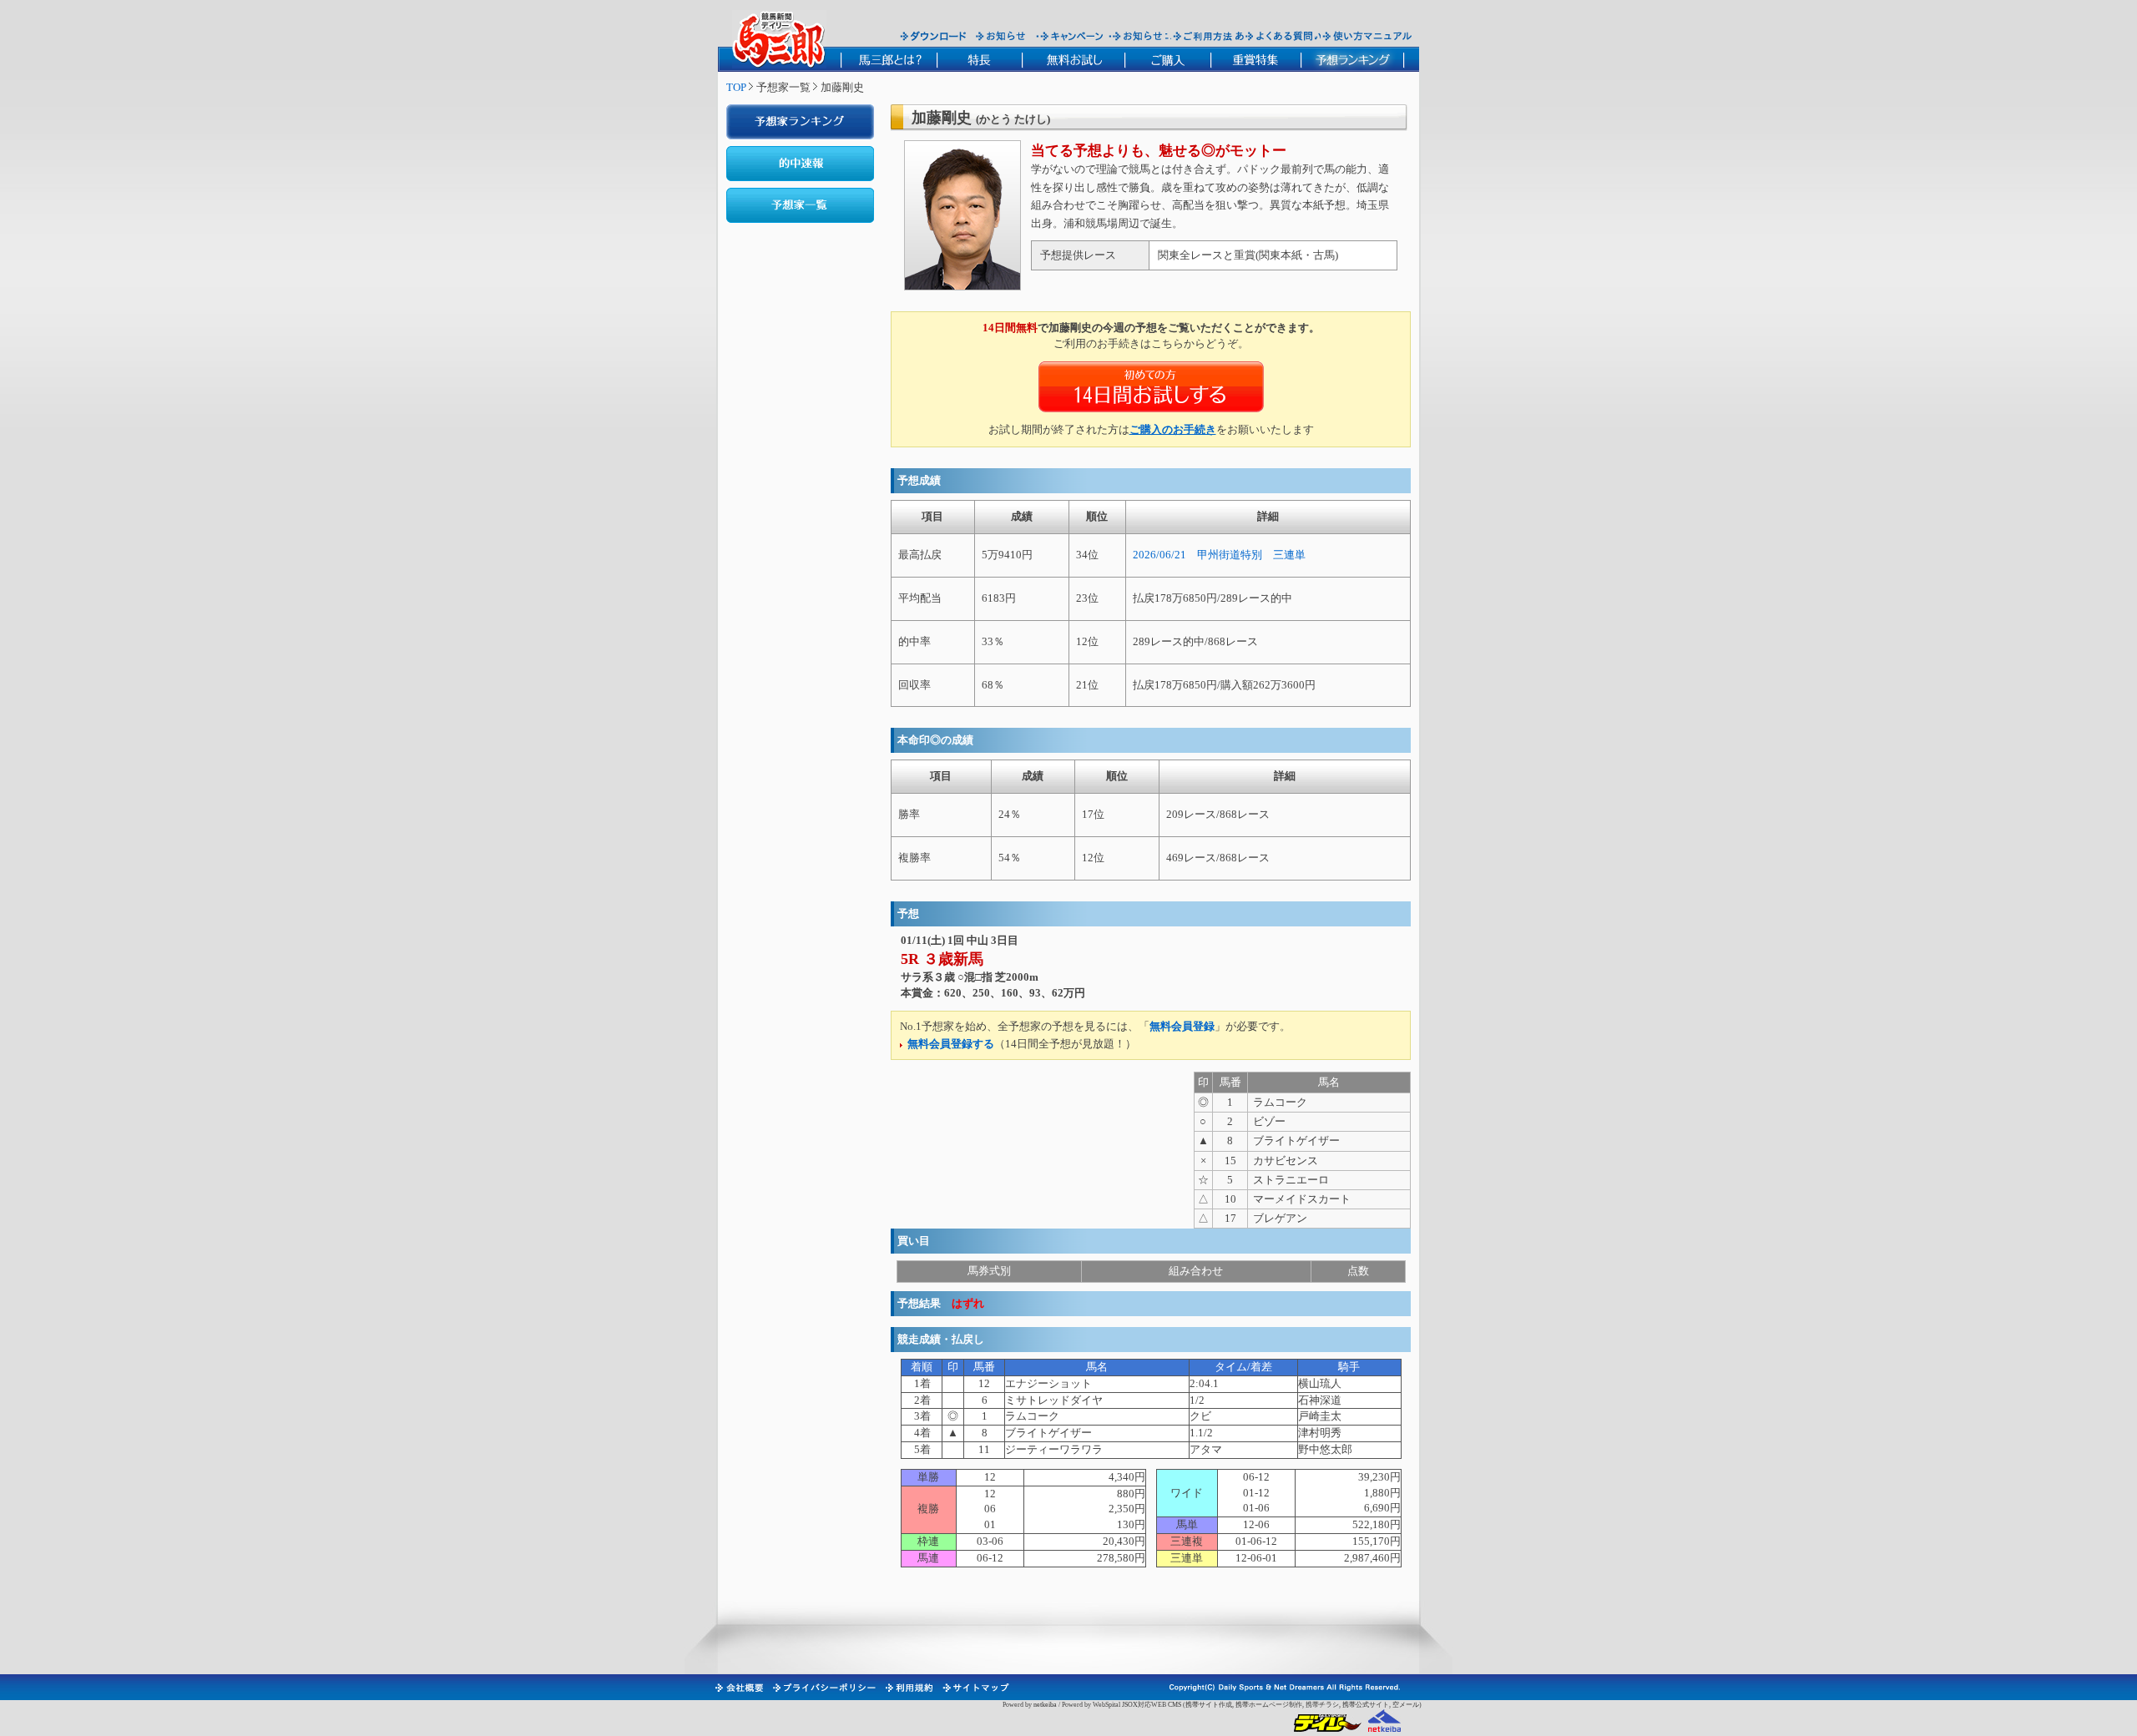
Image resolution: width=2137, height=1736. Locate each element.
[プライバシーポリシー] (823, 1688)
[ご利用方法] (1205, 36)
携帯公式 (1356, 1705)
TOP (736, 87)
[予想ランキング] (1353, 59)
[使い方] (1367, 36)
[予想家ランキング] (800, 122)
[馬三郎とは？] (889, 59)
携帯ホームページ (1262, 1705)
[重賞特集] (1255, 59)
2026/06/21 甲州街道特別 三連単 (1219, 555)
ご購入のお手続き (1173, 429)
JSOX (1130, 1705)
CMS (1175, 1705)
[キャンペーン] (1072, 36)
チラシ (1329, 1705)
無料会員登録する (951, 1044)
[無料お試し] (1073, 59)
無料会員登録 (1182, 1026)
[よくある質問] (1279, 36)
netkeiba (1045, 1705)
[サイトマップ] (975, 1688)
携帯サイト (1202, 1705)
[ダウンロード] (933, 36)
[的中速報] (800, 164)
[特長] (979, 59)
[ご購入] (1167, 59)
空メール (1406, 1705)
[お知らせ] (1001, 36)
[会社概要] (738, 1688)
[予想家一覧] (800, 205)
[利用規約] (908, 1688)
